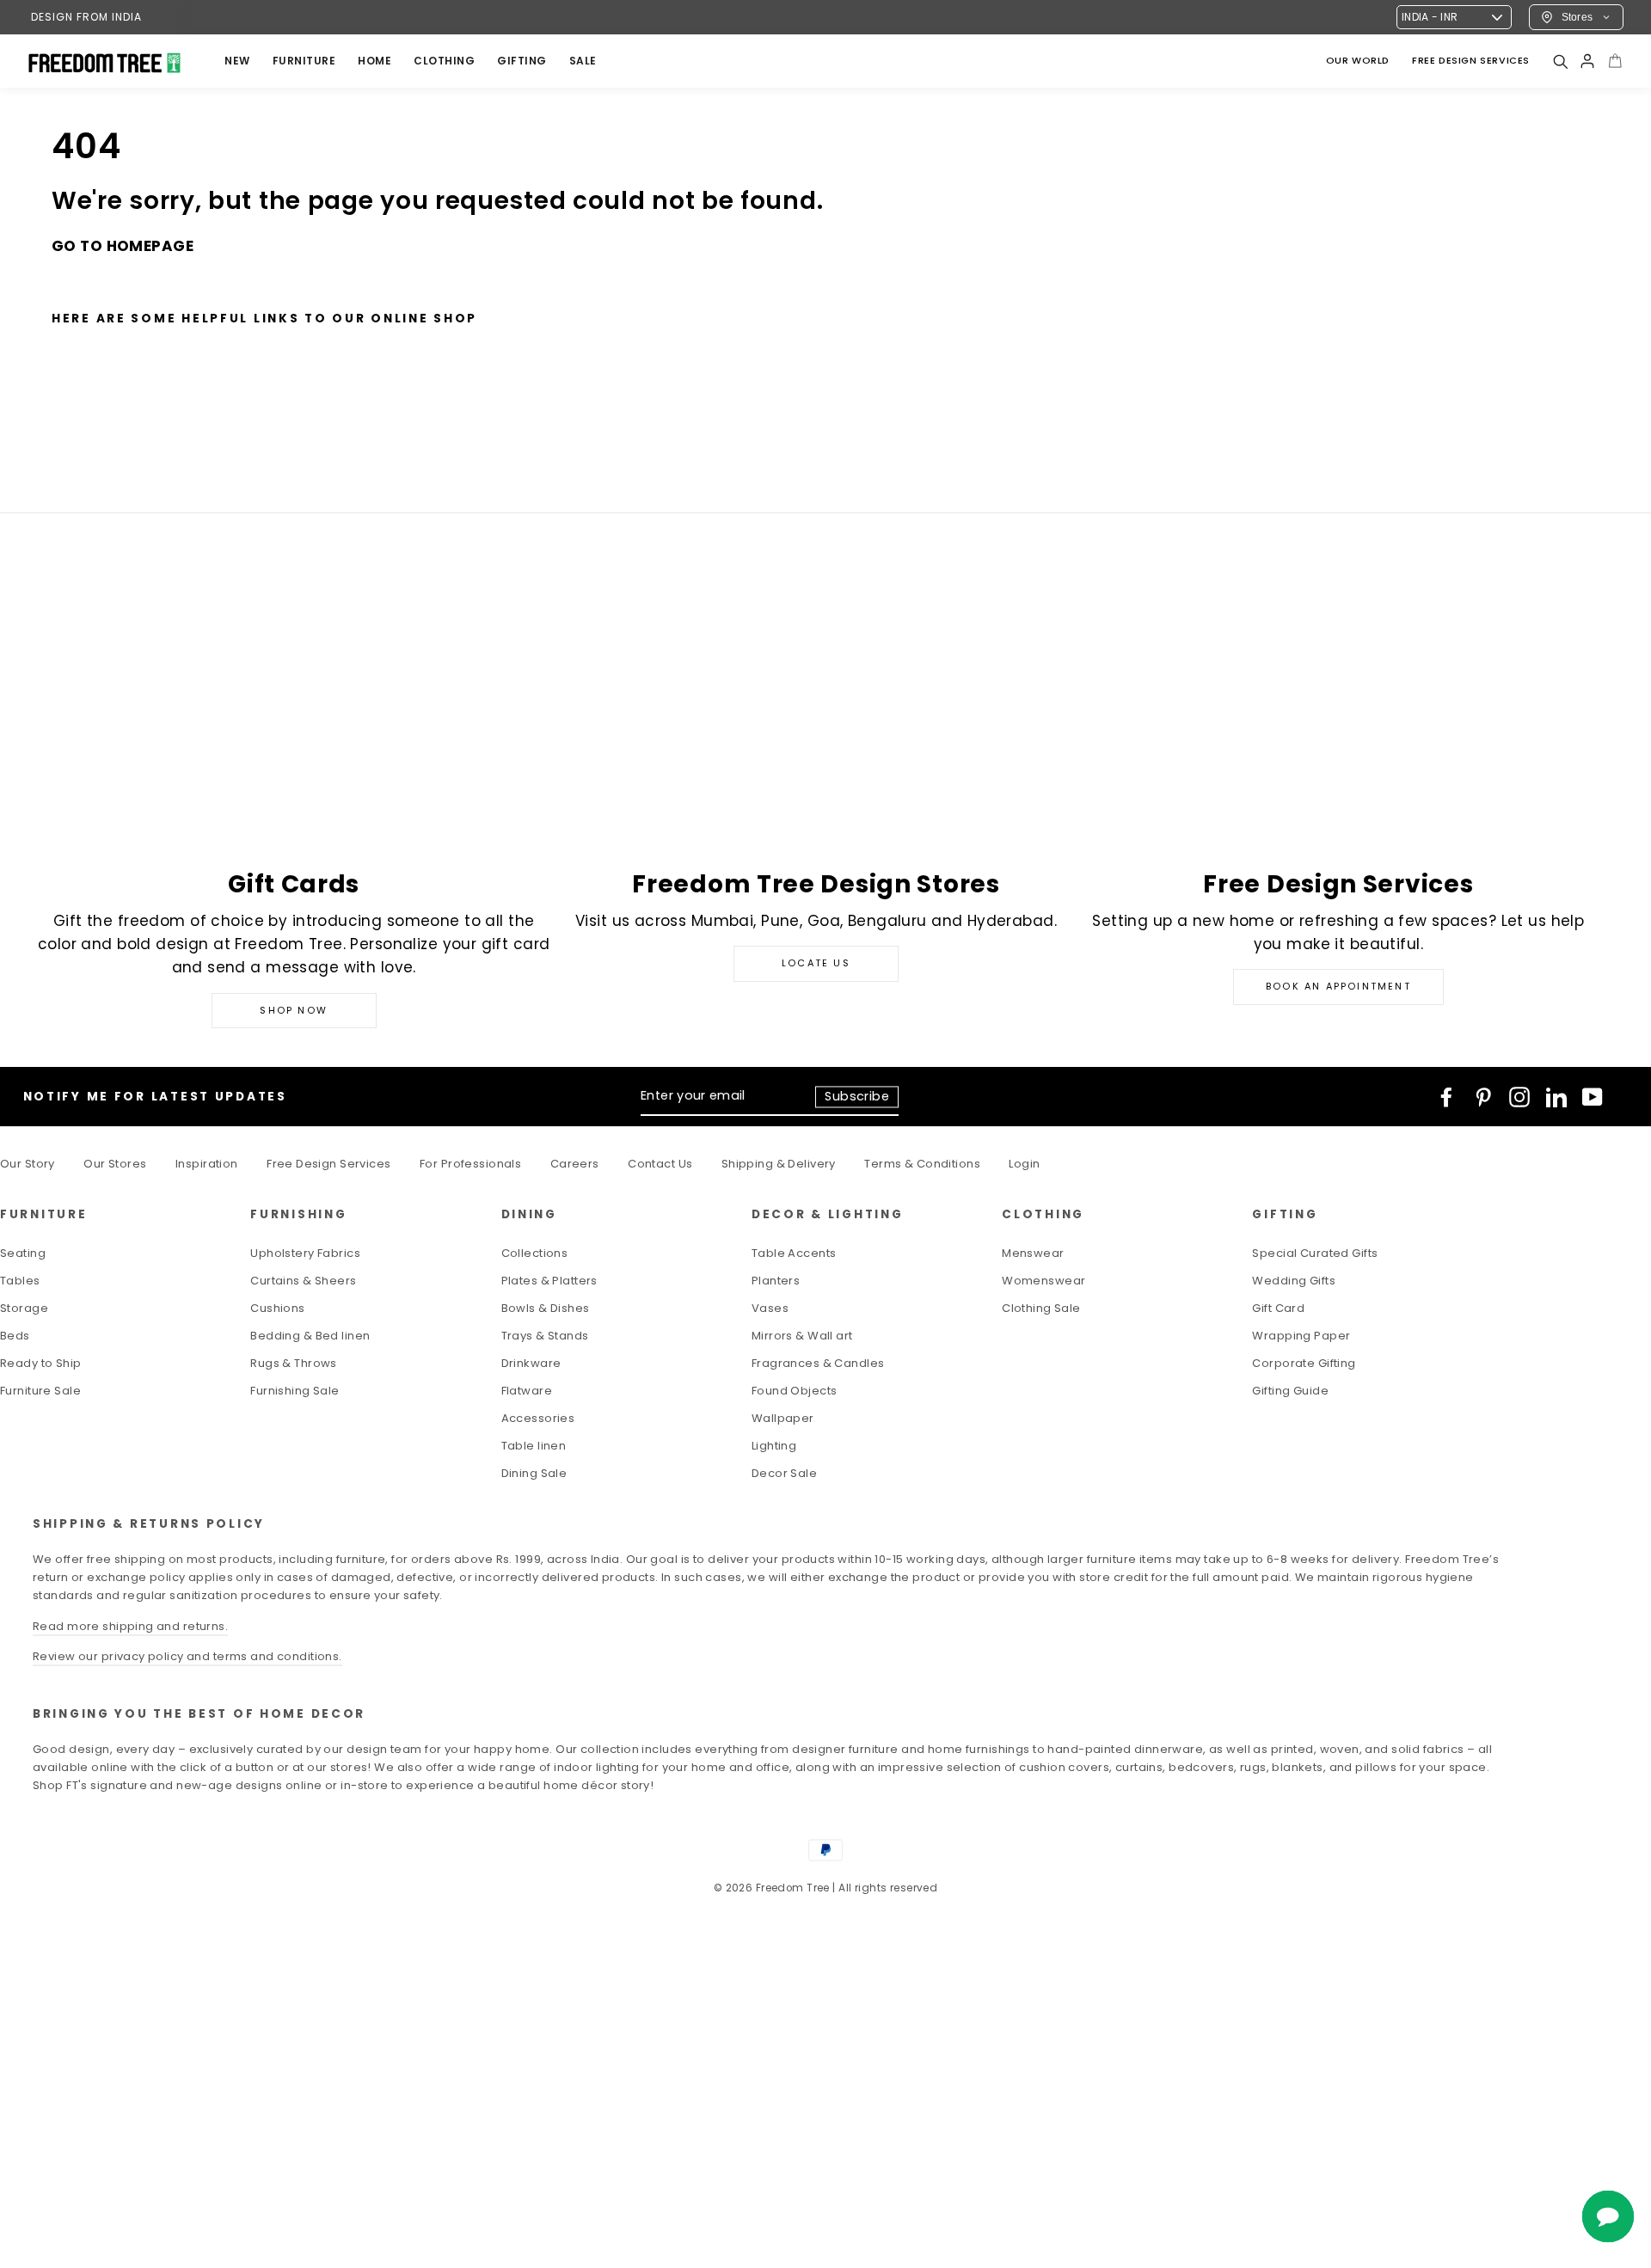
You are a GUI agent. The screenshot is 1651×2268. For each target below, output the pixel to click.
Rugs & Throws (294, 1363)
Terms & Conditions (922, 1164)
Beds (15, 1336)
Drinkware (531, 1363)
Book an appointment (1338, 986)
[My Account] (1587, 61)
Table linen (534, 1446)
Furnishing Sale (295, 1391)
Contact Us (660, 1164)
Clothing (444, 61)
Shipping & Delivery (779, 1164)
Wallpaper (783, 1418)
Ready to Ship (41, 1363)
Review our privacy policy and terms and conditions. (187, 1656)
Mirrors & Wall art (802, 1336)
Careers (575, 1164)
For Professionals (470, 1164)
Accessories (538, 1418)
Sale (583, 61)
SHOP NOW (294, 1010)
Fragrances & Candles (818, 1363)
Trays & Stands (545, 1336)
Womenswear (1043, 1281)
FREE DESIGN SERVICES (1471, 60)
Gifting (522, 61)
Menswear (1033, 1253)
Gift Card (1278, 1308)
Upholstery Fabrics (305, 1253)
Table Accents (794, 1253)
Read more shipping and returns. (130, 1626)
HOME (374, 61)
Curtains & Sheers (303, 1281)
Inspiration (207, 1164)
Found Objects (795, 1391)
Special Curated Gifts (1315, 1253)
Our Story (28, 1164)
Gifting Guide (1290, 1391)
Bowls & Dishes (546, 1308)
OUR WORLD (1358, 60)
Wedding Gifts (1294, 1281)
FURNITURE (304, 61)
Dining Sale (534, 1473)
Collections (535, 1253)
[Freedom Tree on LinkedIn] (1556, 1097)
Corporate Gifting (1304, 1363)
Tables (20, 1281)
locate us (816, 963)
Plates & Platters (549, 1281)
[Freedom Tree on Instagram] (1519, 1097)
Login (1024, 1164)
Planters (776, 1281)
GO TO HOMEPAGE (123, 246)
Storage (24, 1308)
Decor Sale (784, 1473)
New (237, 61)
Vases (770, 1308)
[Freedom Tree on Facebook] (1446, 1097)
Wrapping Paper (1301, 1336)
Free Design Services (329, 1164)
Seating (23, 1253)
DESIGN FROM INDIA (86, 17)
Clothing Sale (1041, 1308)
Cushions (277, 1308)
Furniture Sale (40, 1391)
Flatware (527, 1391)
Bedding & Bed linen (310, 1336)
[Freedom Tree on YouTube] (1593, 1097)
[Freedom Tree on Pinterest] (1483, 1097)
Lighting (774, 1446)
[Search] (1560, 61)
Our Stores (115, 1164)
